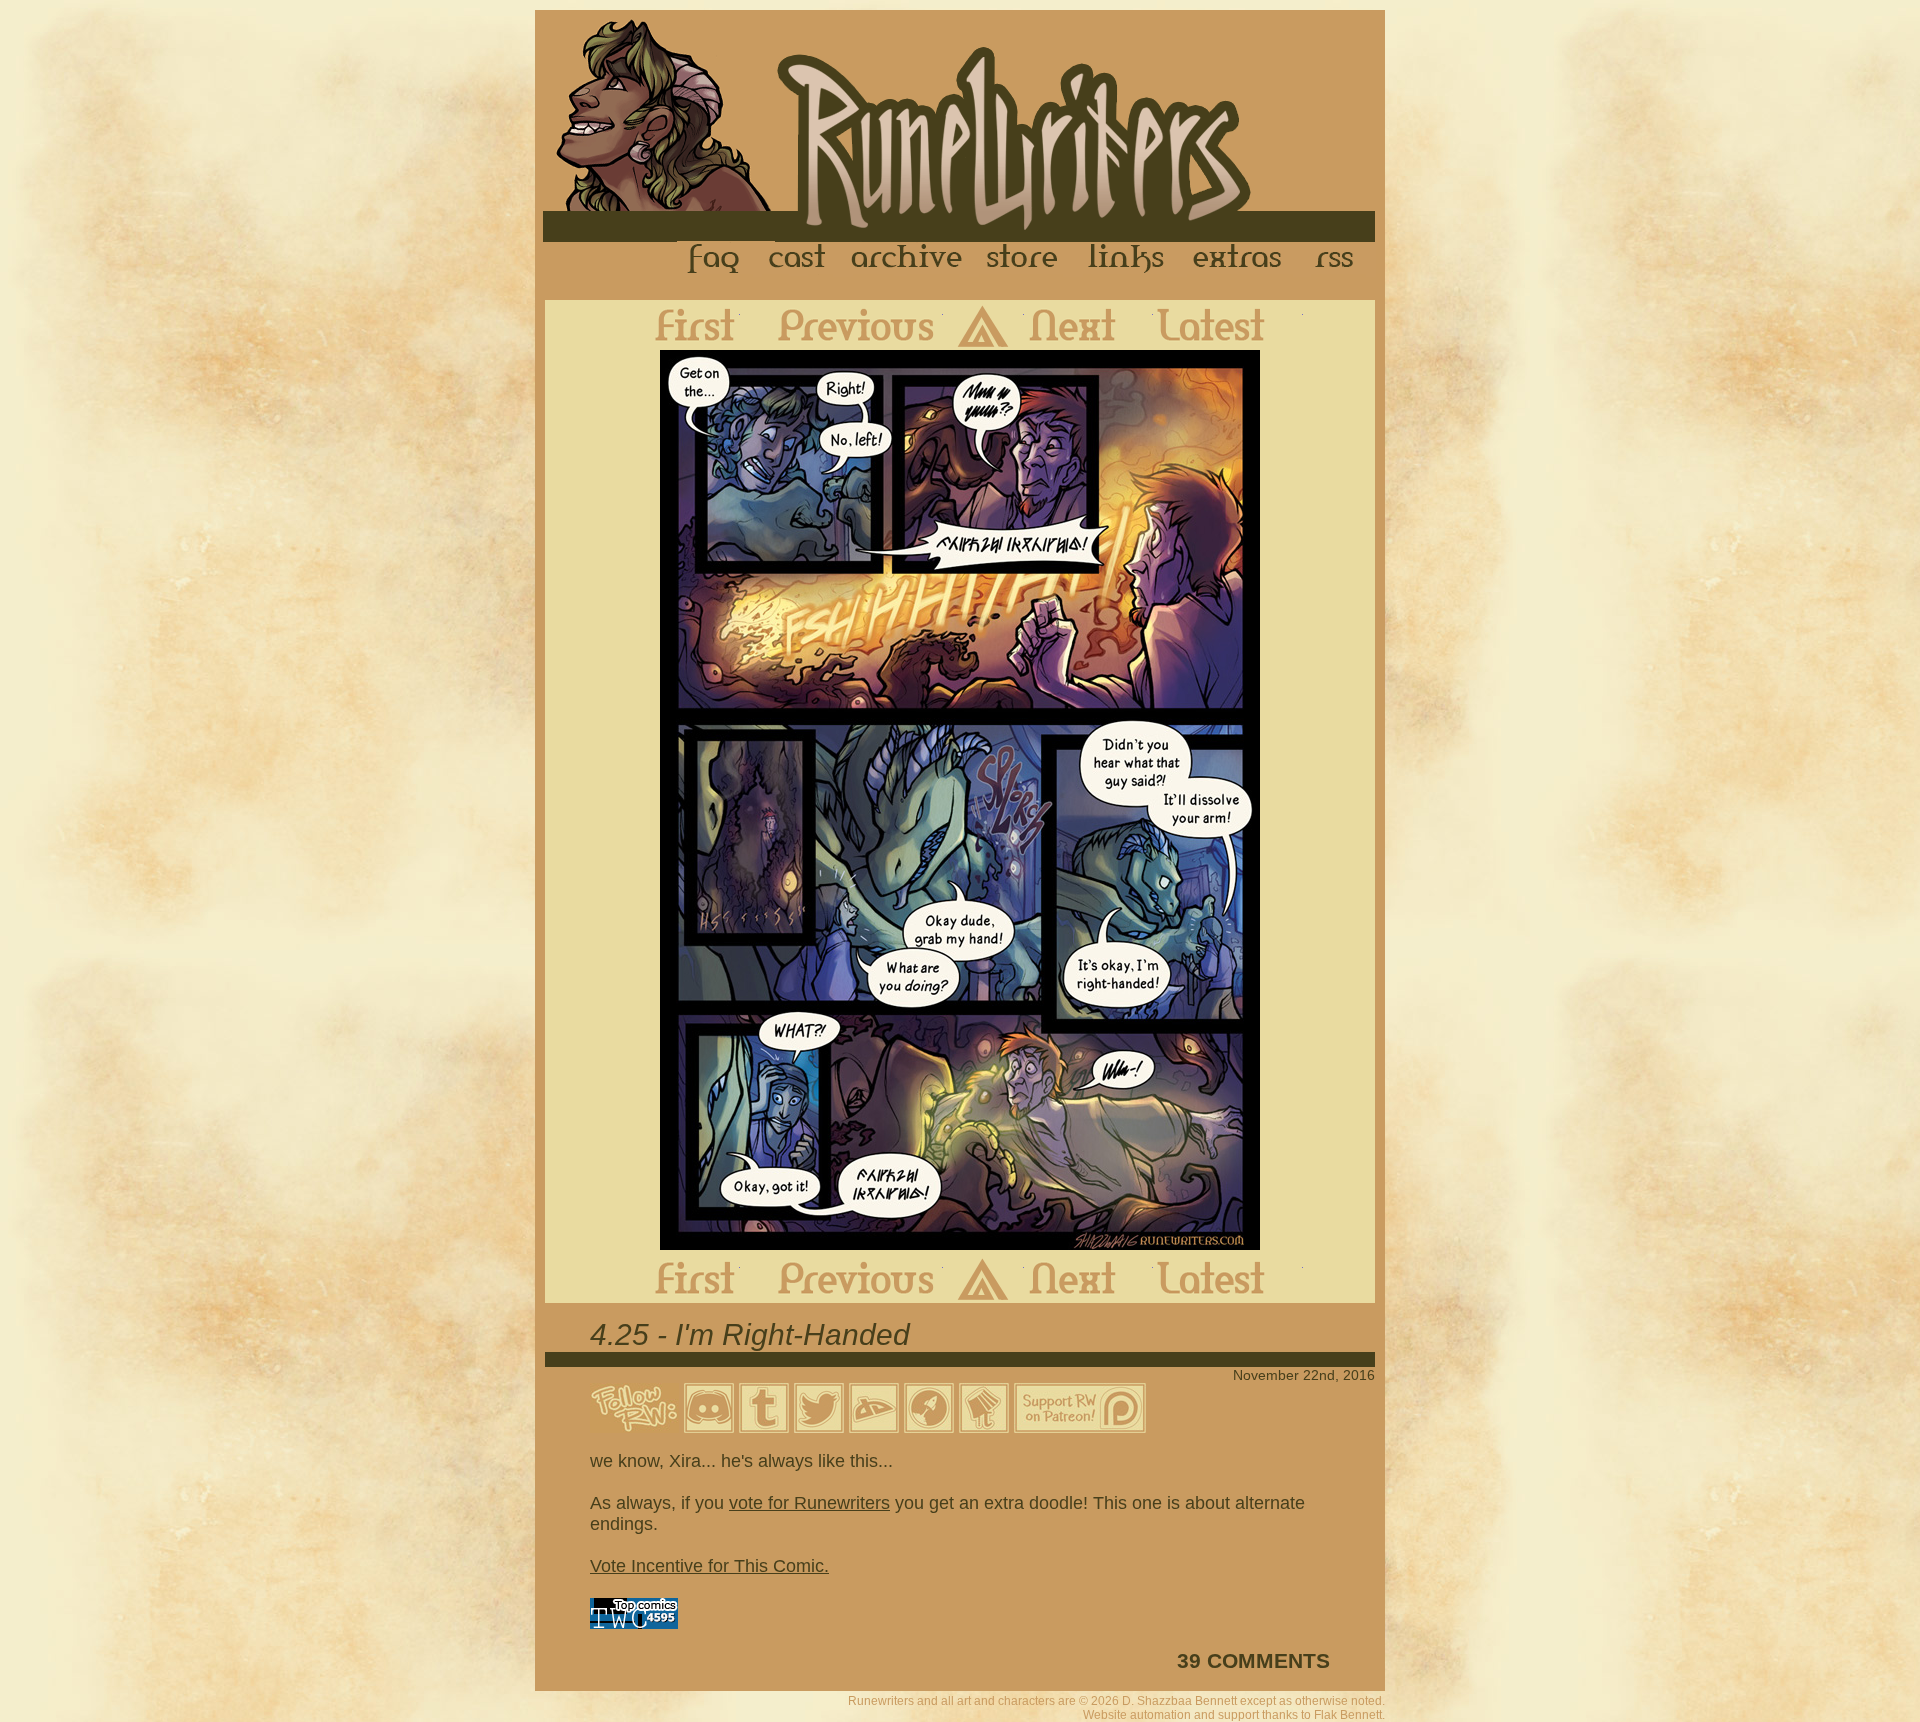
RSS (1340, 259)
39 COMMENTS (1253, 1660)
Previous (841, 325)
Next (1088, 325)
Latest (1228, 325)
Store (1022, 259)
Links (1126, 259)
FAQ (715, 259)
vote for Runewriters (809, 1503)
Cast (798, 259)
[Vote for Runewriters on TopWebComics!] (634, 1623)
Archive (907, 259)
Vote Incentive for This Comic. (709, 1566)
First (679, 325)
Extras (1241, 259)
